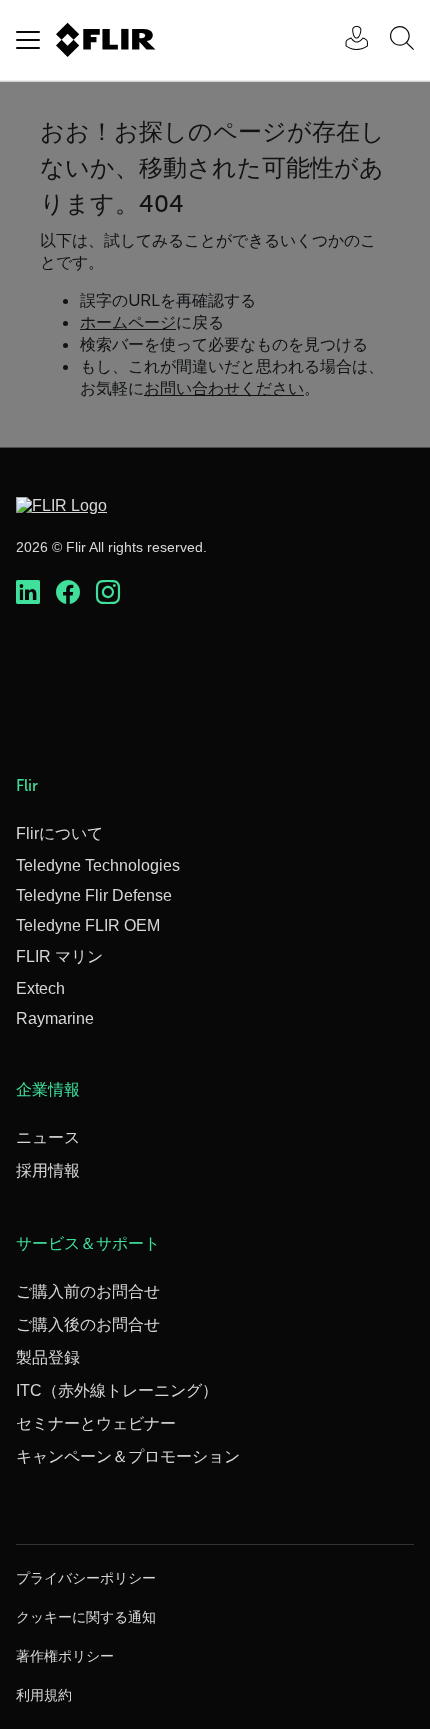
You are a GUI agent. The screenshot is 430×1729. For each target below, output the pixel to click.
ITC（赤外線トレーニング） (117, 1390)
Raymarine (55, 1018)
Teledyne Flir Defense (94, 895)
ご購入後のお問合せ (88, 1324)
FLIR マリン (59, 956)
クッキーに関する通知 (86, 1617)
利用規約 (44, 1695)
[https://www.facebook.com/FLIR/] (68, 593)
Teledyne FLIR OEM (88, 925)
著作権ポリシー (65, 1656)
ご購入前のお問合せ (88, 1291)
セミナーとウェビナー (96, 1423)
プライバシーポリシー (86, 1578)
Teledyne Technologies (98, 865)
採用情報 (48, 1170)
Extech (40, 988)
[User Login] (346, 40)
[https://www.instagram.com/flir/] (108, 593)
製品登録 (48, 1357)
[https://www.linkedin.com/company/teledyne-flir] (28, 593)
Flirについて (59, 833)
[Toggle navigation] (28, 40)
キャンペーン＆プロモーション (128, 1456)
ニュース (48, 1137)
